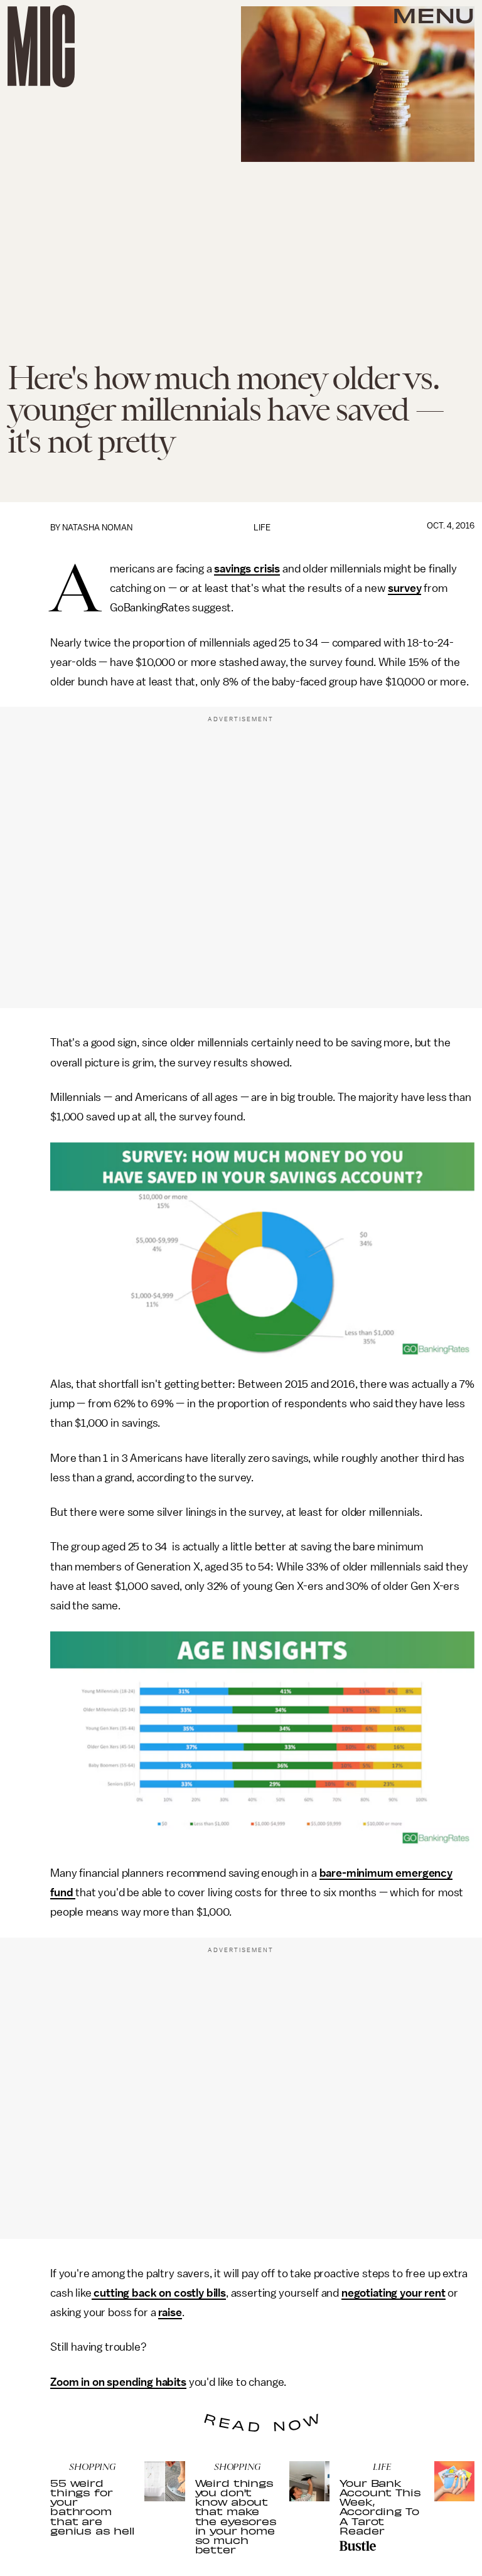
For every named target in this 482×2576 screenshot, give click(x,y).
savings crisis (247, 569)
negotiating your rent (394, 2293)
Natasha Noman (97, 528)
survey (404, 588)
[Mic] (41, 46)
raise (170, 2312)
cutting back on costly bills (159, 2293)
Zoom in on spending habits (118, 2382)
